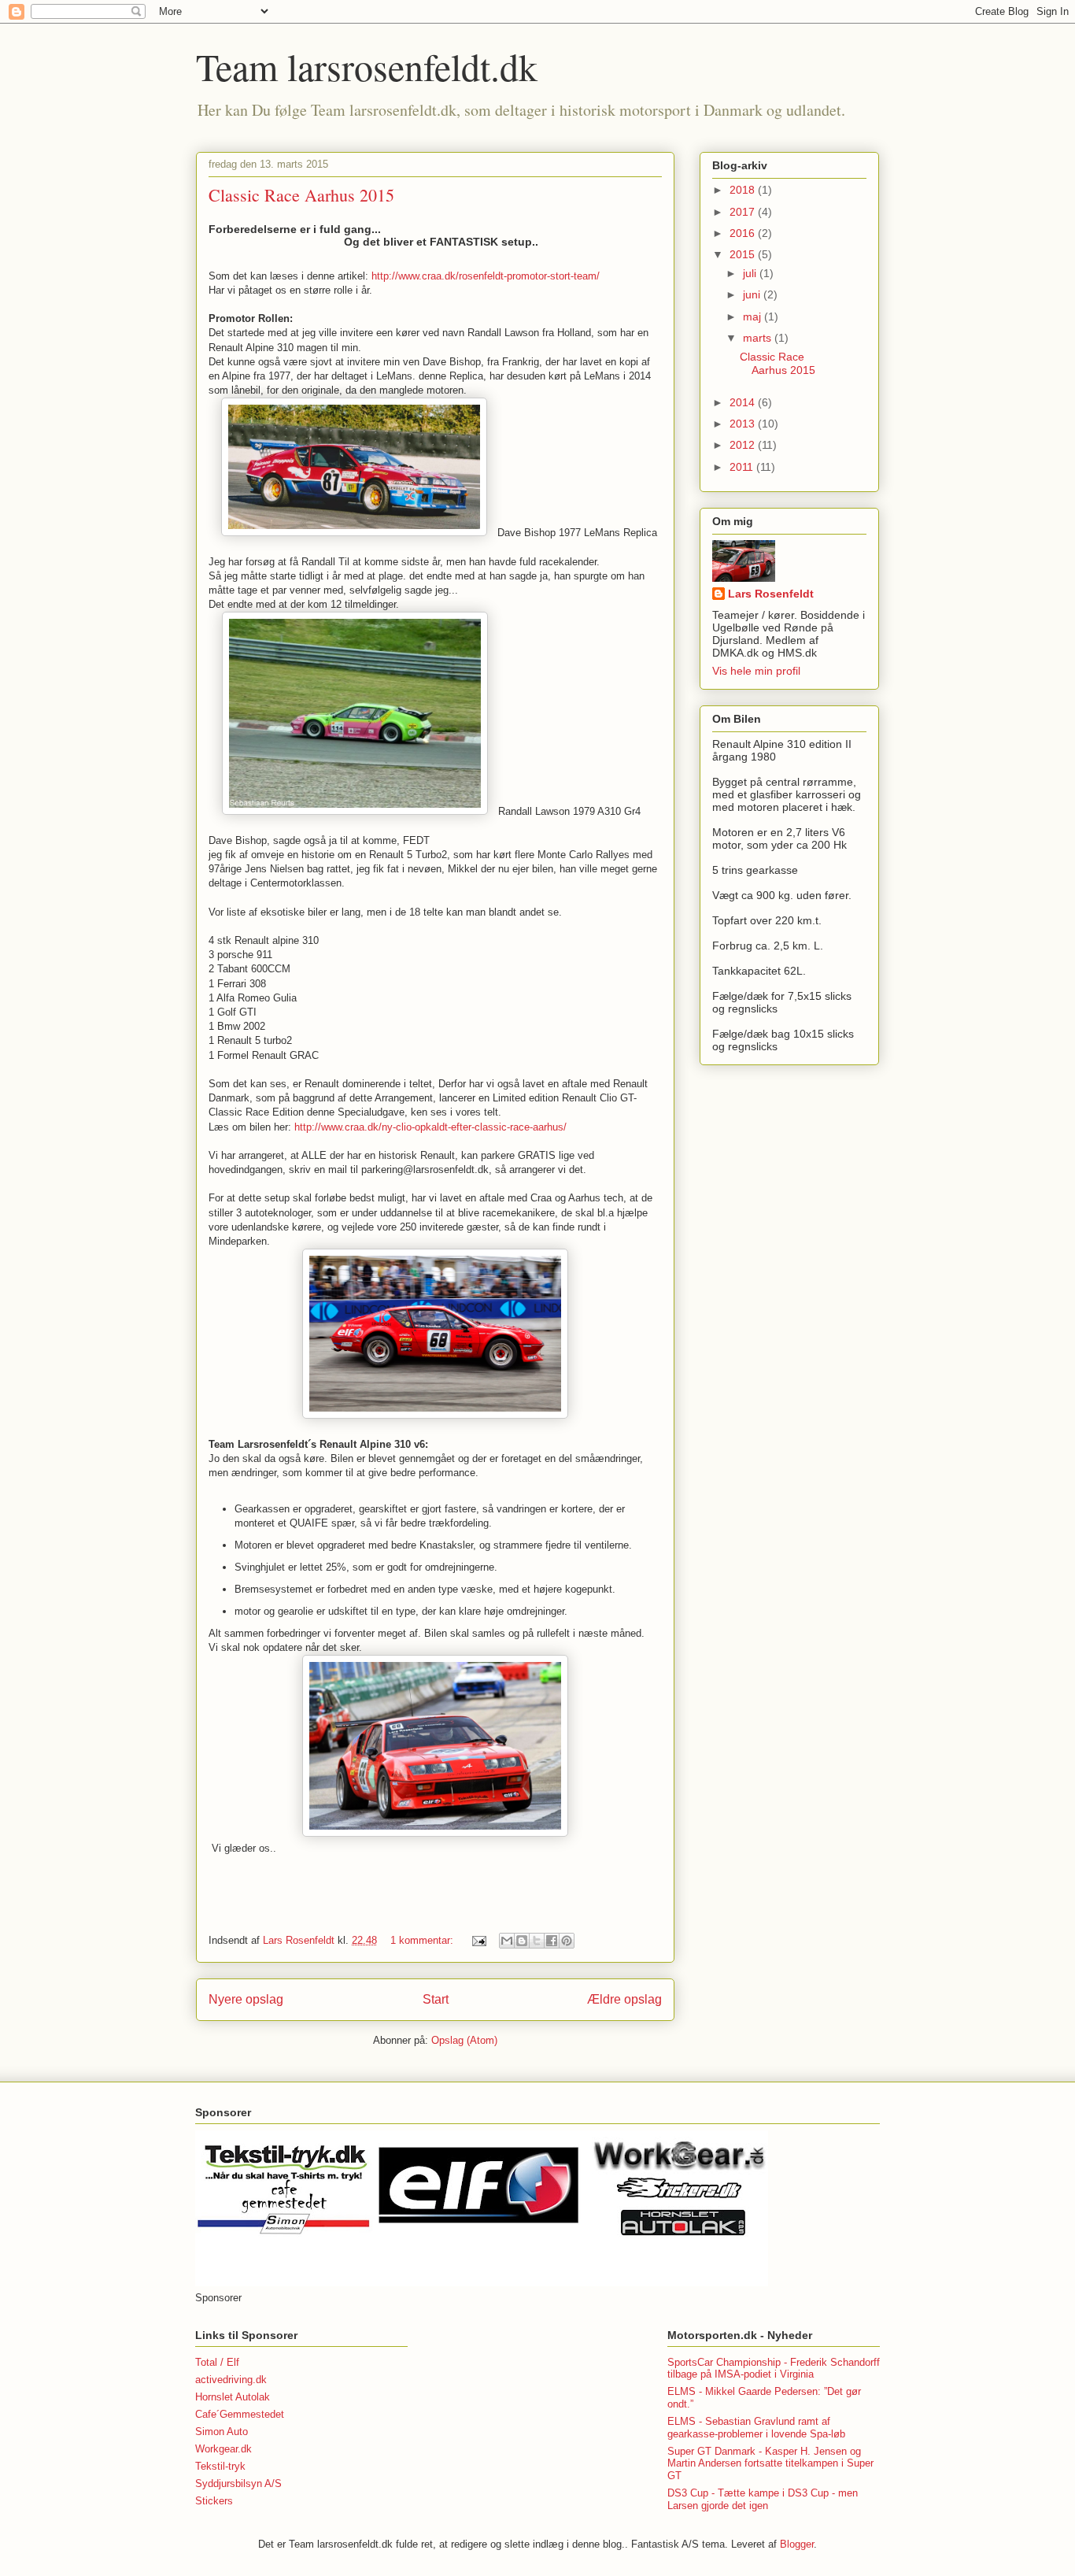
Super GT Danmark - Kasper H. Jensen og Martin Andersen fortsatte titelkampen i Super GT (770, 2463)
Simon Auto (222, 2432)
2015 (744, 254)
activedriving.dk (231, 2380)
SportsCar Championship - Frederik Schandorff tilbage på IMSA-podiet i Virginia (774, 2369)
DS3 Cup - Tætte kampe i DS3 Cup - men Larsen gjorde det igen (763, 2499)
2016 (744, 233)
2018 (744, 190)
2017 (744, 212)
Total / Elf (217, 2362)
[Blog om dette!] (522, 1941)
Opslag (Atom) (464, 2040)
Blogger (797, 2544)
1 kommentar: (423, 1940)
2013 (744, 424)
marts (759, 338)
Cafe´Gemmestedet (240, 2414)
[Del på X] (537, 1941)
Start (436, 1999)
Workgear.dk (223, 2449)
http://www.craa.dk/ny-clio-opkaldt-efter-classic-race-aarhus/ (430, 1127)
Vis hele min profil (756, 671)
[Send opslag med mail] (478, 1940)
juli (751, 273)
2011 (743, 467)
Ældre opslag (624, 1999)
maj (754, 316)
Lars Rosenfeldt (771, 594)
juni (753, 294)
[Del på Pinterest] (567, 1941)
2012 (744, 445)
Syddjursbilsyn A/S (238, 2483)
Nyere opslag (246, 1999)
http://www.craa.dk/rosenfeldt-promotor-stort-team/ (486, 276)
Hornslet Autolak (233, 2397)
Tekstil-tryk (220, 2466)
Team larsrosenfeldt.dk (367, 66)
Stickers (214, 2501)
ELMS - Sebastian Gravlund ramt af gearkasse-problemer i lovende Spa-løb (756, 2428)
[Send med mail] (507, 1941)
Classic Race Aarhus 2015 (301, 195)
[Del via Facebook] (552, 1941)
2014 (744, 402)
